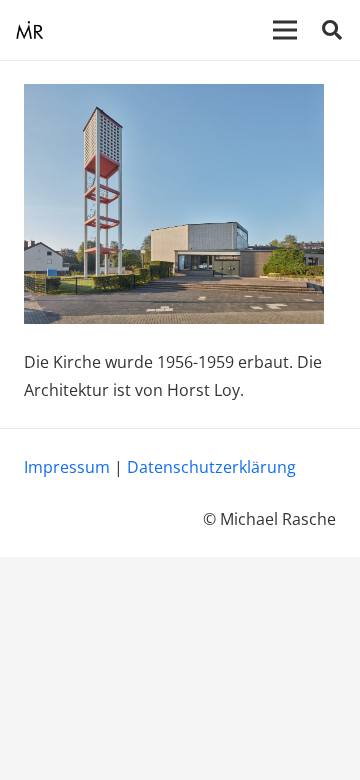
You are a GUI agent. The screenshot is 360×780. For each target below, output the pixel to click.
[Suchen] (332, 30)
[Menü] (285, 30)
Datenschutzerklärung (211, 467)
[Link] (29, 30)
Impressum (67, 467)
